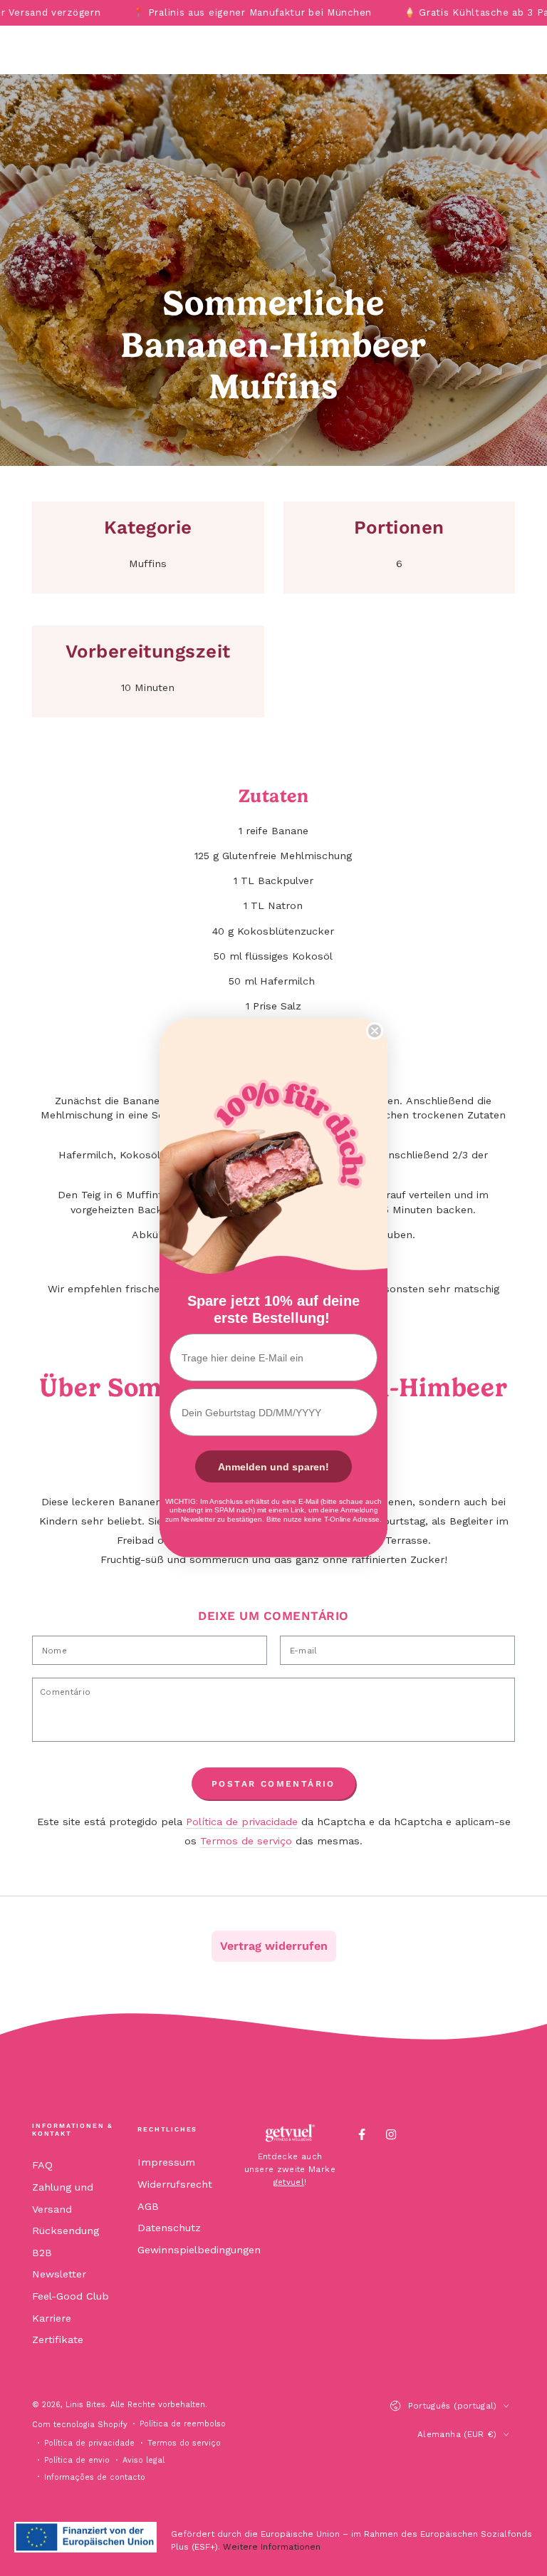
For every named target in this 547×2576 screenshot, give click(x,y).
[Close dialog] (375, 1031)
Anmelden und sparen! (273, 1467)
